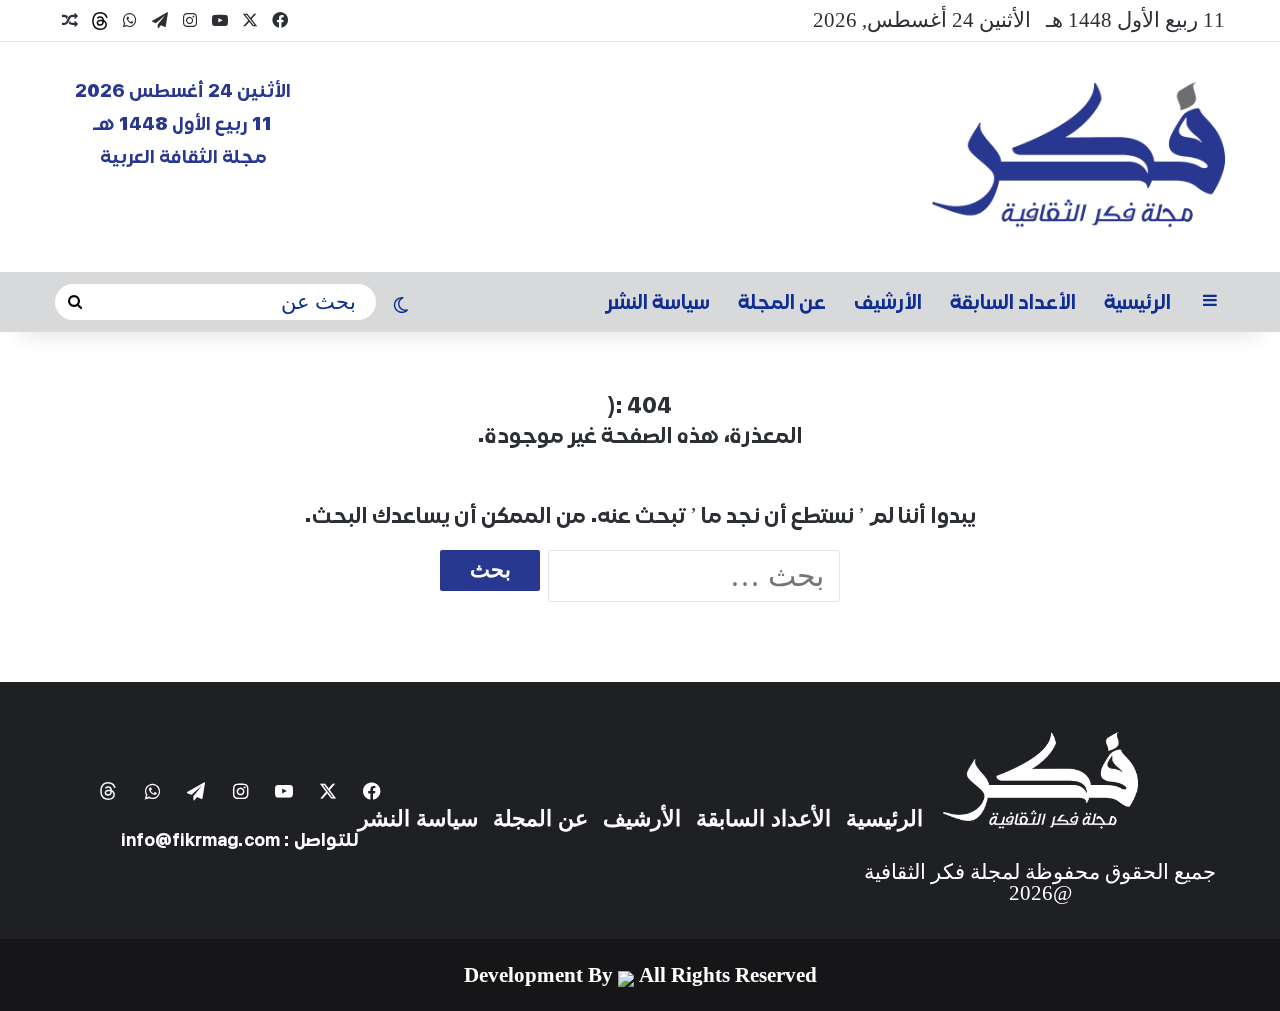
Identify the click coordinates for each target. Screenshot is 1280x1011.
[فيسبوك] (280, 20)
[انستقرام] (190, 20)
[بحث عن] (75, 302)
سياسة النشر (658, 302)
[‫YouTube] (220, 20)
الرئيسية (1137, 302)
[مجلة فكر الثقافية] (1078, 157)
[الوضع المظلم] (401, 307)
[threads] (100, 21)
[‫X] (250, 20)
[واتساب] (130, 20)
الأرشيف (888, 302)
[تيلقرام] (160, 20)
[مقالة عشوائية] (70, 21)
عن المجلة (782, 302)
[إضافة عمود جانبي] (1210, 302)
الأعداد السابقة (1013, 302)
